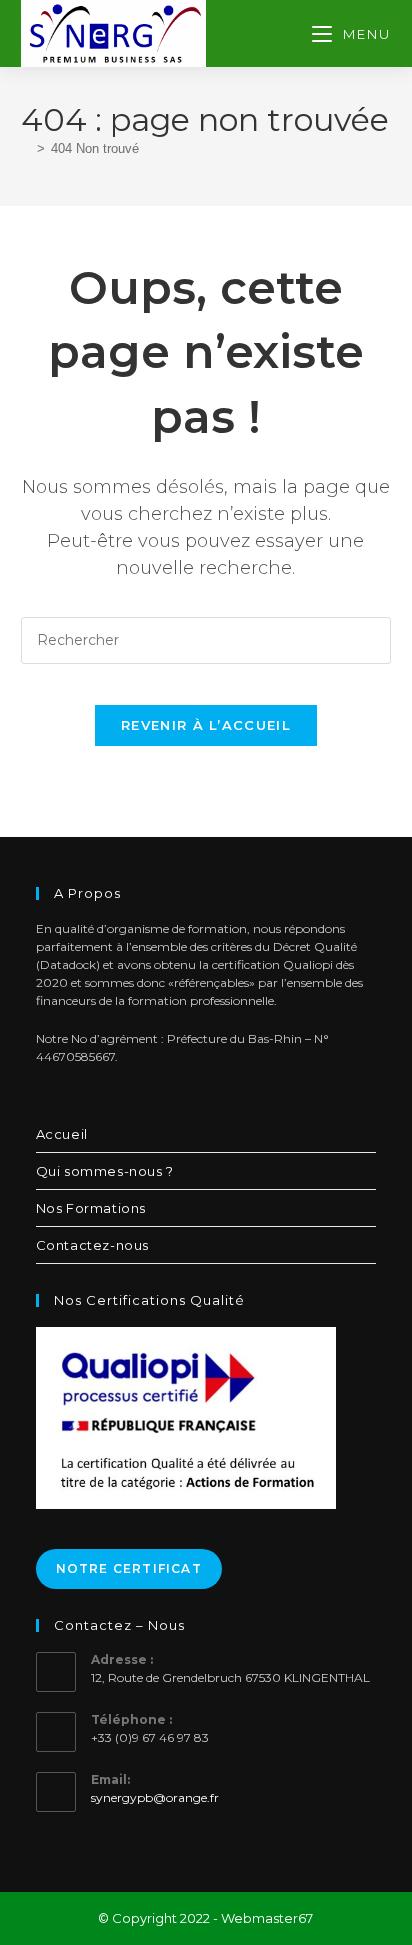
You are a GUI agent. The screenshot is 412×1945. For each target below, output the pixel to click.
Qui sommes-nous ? (105, 1171)
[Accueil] (26, 148)
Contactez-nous (92, 1245)
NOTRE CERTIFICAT (129, 1568)
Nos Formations (91, 1208)
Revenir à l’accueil (206, 725)
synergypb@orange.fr (155, 1797)
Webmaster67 (267, 1918)
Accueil (62, 1134)
